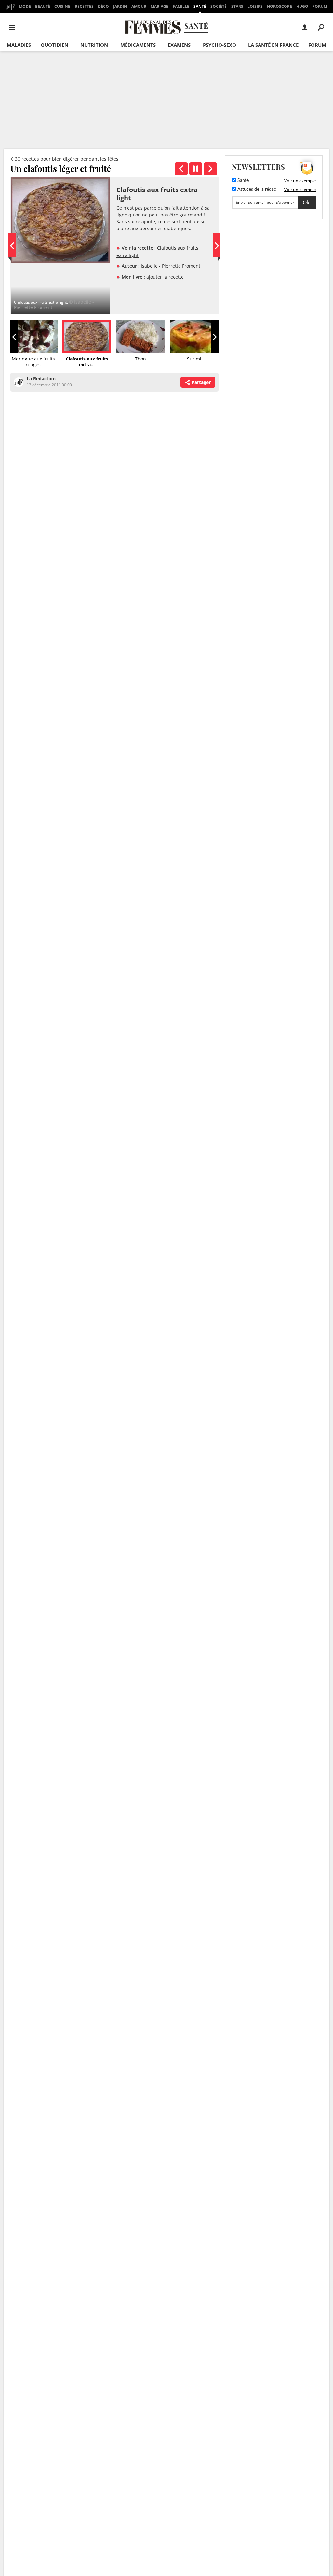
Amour (139, 6)
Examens (179, 45)
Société (219, 6)
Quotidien (54, 45)
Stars (237, 6)
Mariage (160, 6)
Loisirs (255, 6)
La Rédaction (41, 379)
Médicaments (138, 45)
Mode (25, 6)
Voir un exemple (300, 181)
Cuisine (62, 6)
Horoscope (280, 6)
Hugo (302, 6)
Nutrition (94, 45)
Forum (320, 6)
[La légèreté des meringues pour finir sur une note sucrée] (181, 169)
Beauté (43, 6)
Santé (200, 6)
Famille (181, 6)
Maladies (19, 45)
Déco (103, 6)
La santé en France (273, 45)
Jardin (120, 6)
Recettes (84, 6)
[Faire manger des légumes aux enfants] (210, 169)
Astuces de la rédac (256, 190)
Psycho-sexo (220, 45)
